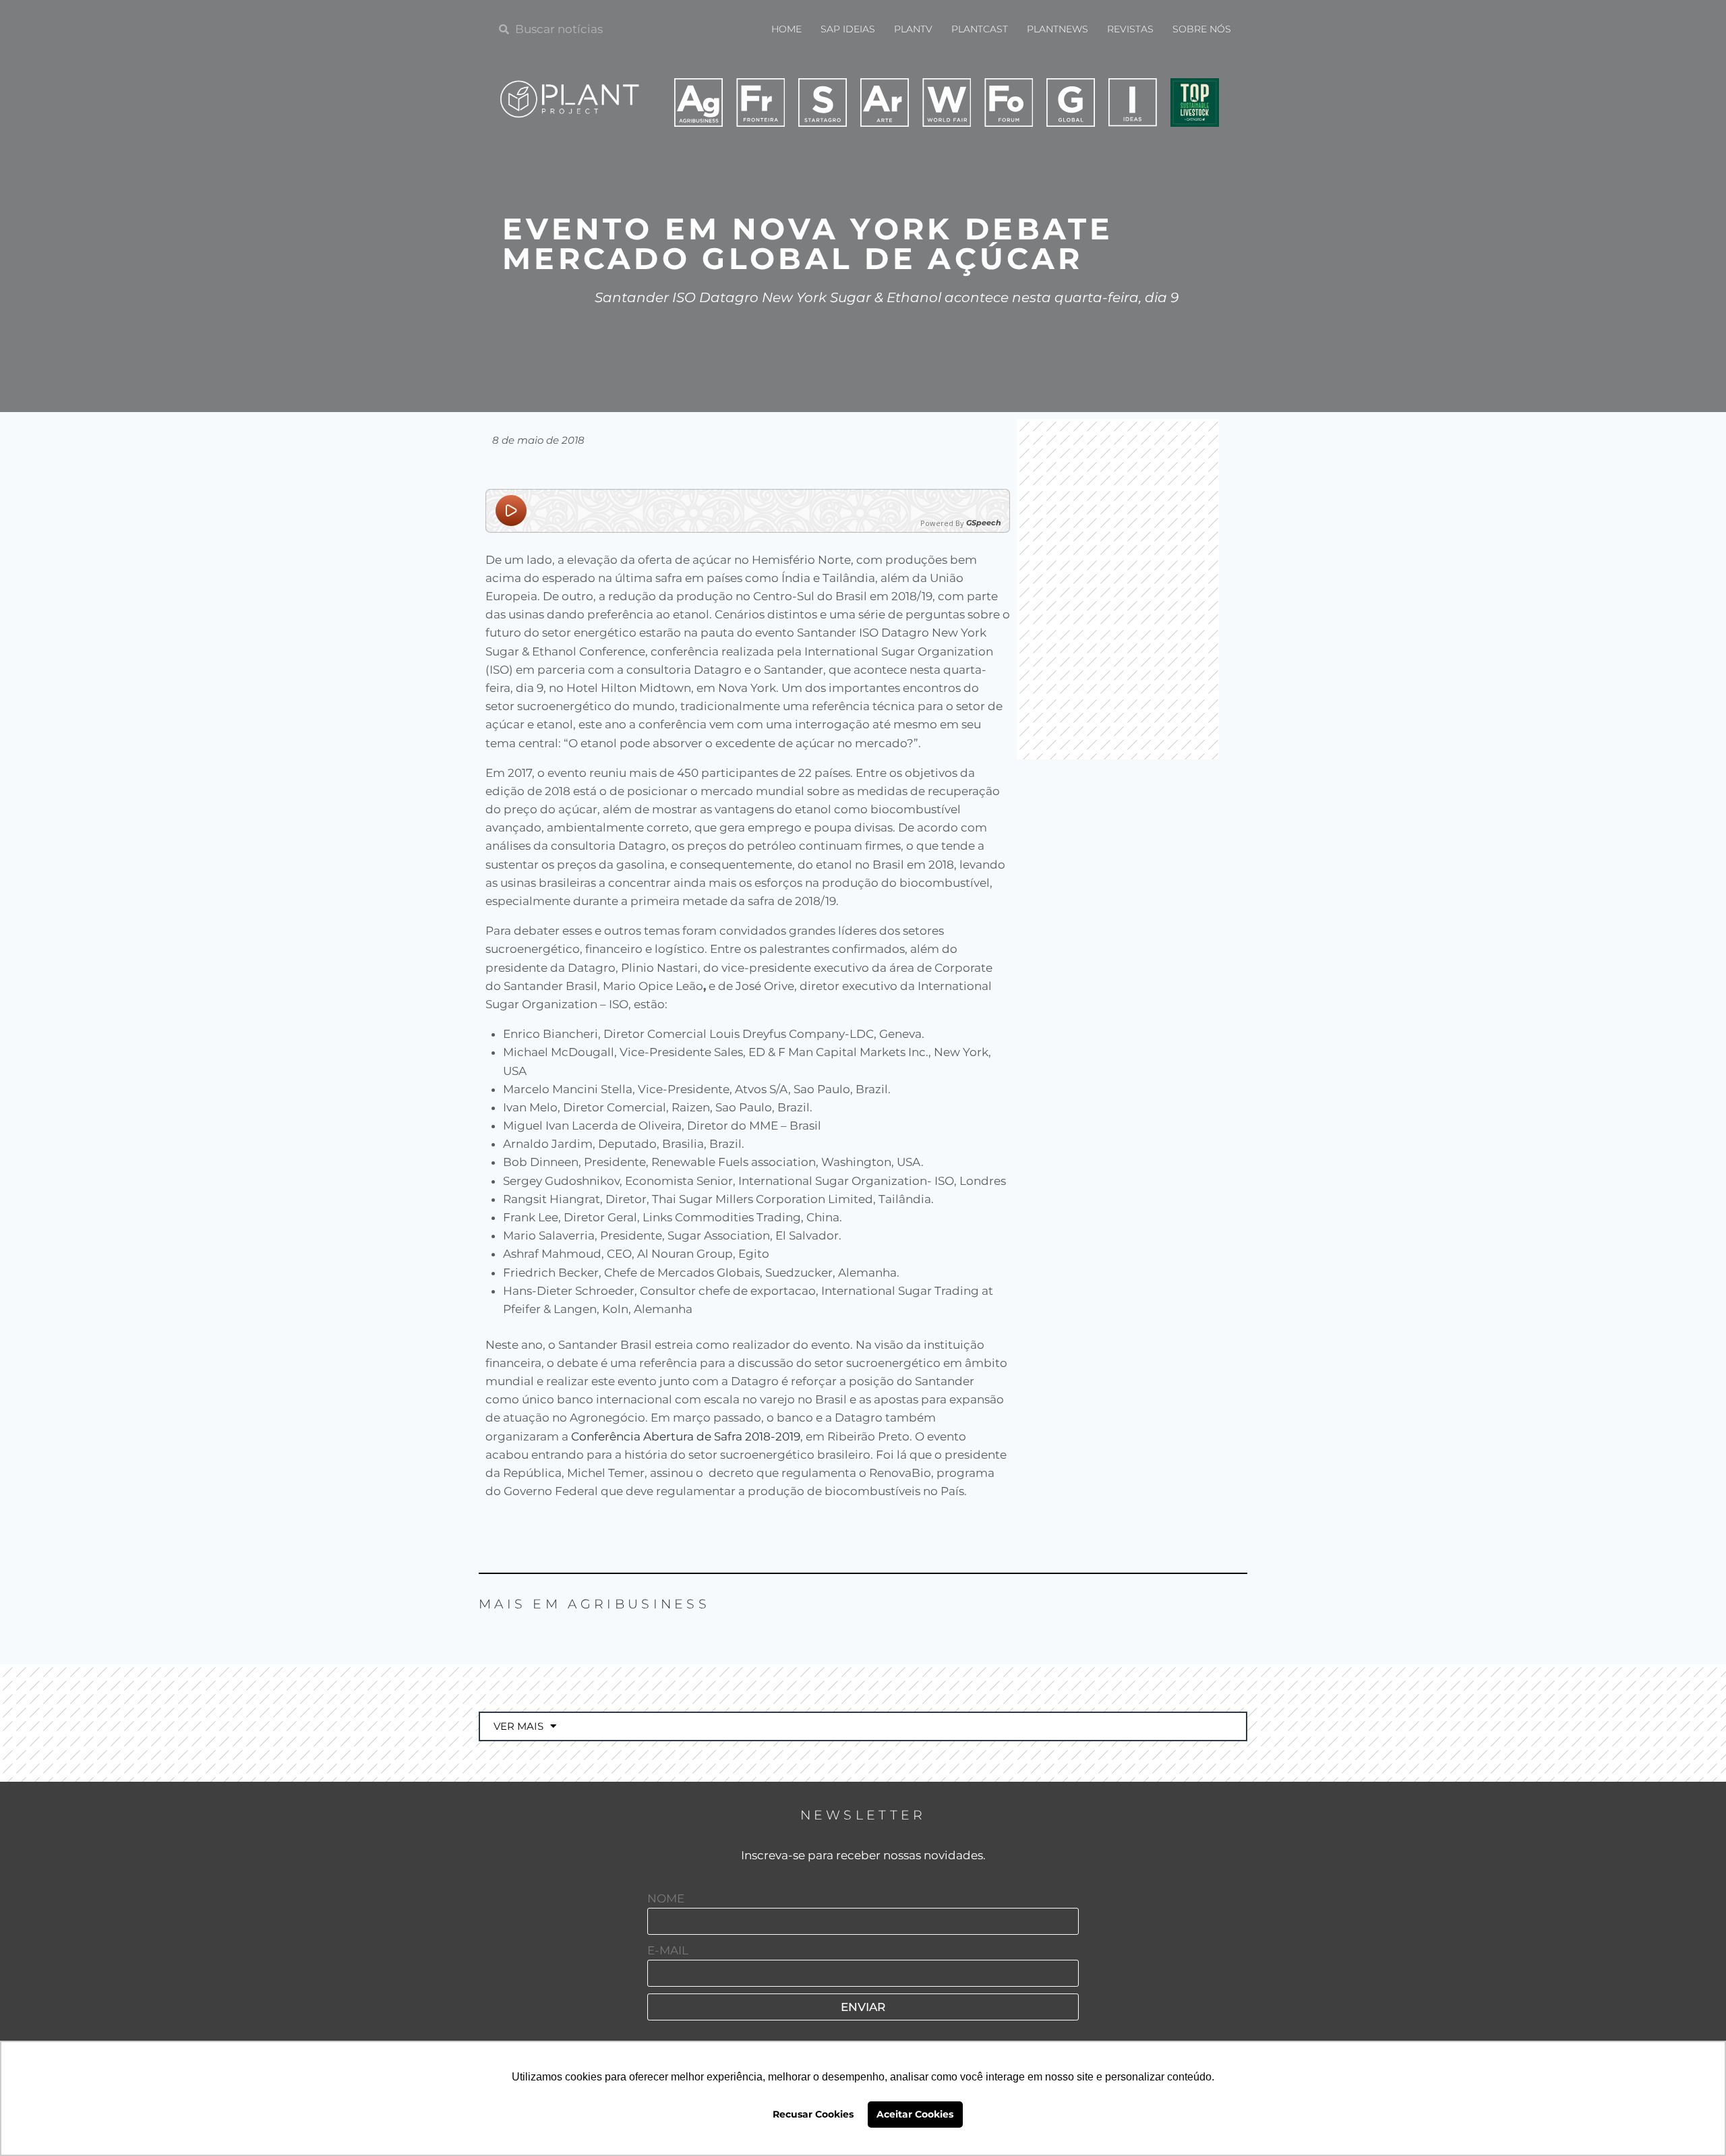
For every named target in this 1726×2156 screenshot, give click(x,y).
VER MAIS (518, 1726)
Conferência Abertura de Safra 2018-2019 (686, 1436)
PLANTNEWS (1058, 29)
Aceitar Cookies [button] (915, 2114)
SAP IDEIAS (848, 29)
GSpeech (984, 523)
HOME (786, 29)
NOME (666, 1898)
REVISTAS (1130, 29)
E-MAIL (668, 1950)
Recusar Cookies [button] (813, 2114)
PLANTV (913, 29)
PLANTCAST (980, 29)
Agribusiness (639, 1604)
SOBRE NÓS (1202, 29)
